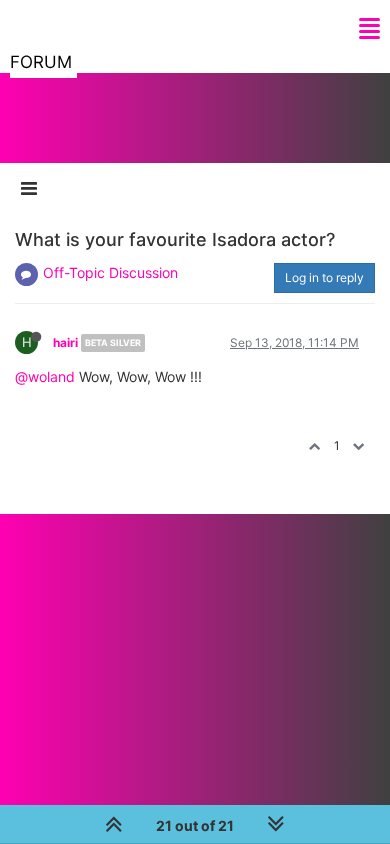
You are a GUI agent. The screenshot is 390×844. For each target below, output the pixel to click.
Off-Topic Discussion (110, 272)
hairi (65, 342)
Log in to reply (324, 277)
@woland (45, 376)
